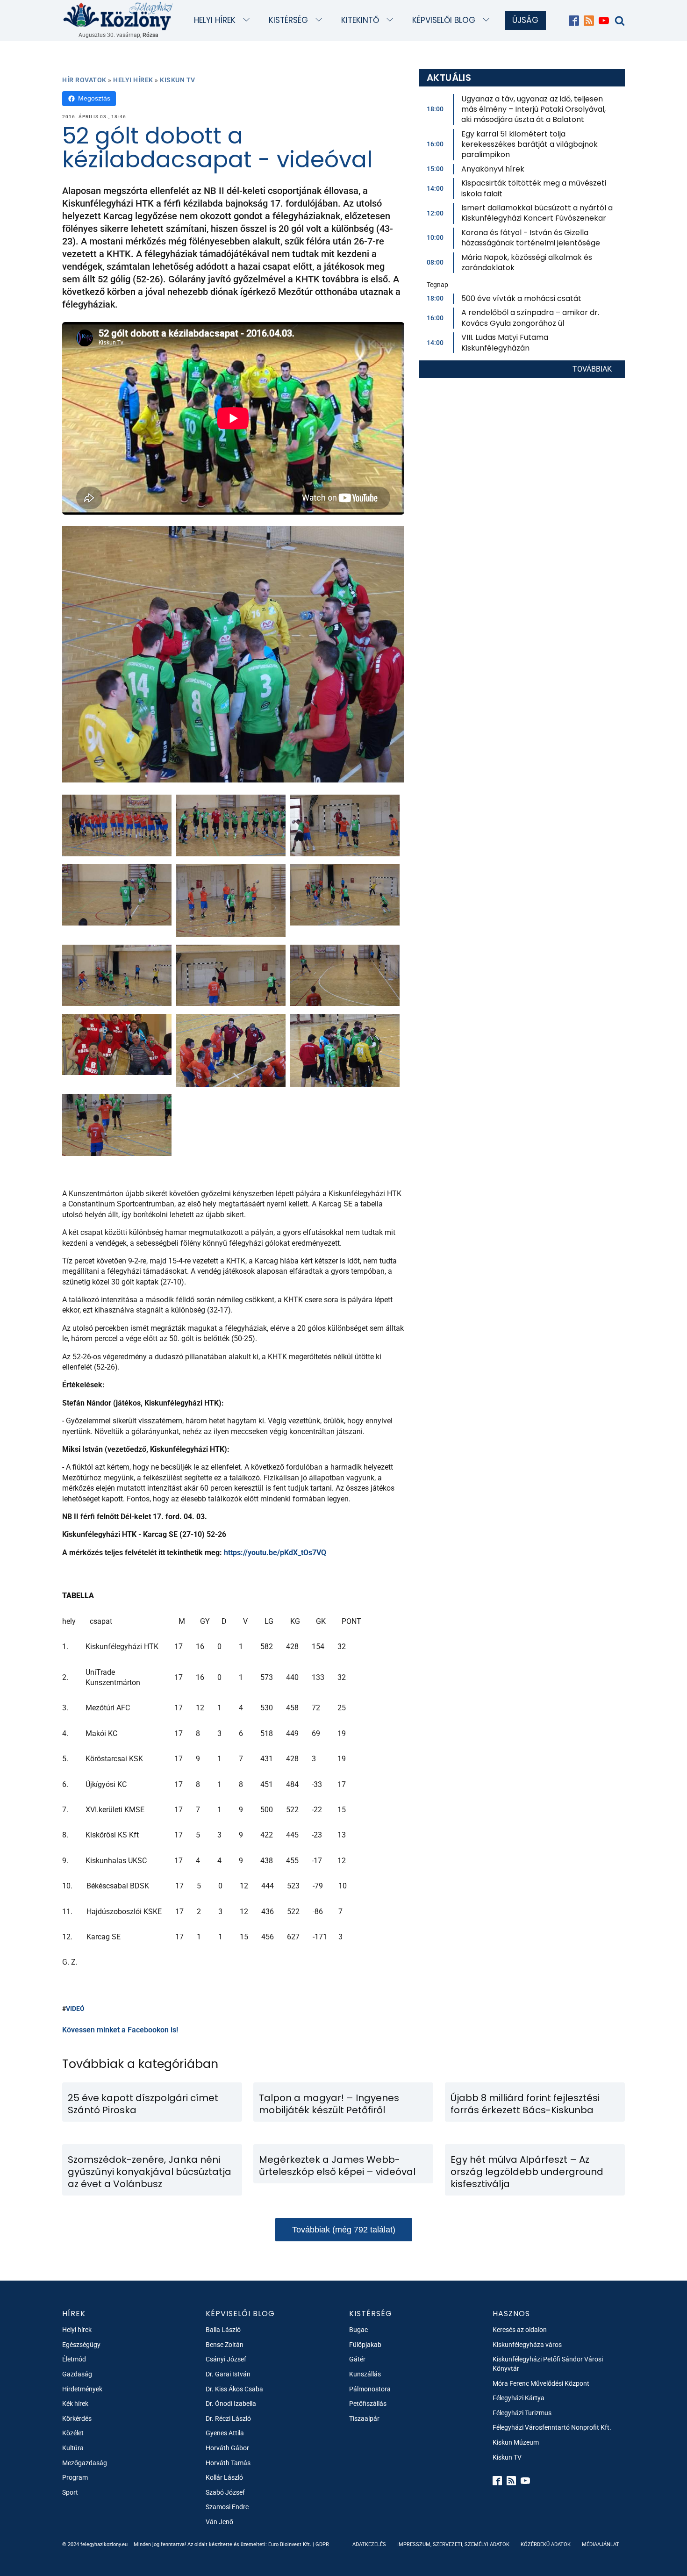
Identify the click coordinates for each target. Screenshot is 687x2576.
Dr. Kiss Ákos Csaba (234, 2389)
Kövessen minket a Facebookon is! (120, 2030)
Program (75, 2477)
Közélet (73, 2433)
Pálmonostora (370, 2389)
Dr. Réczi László (228, 2418)
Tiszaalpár (364, 2418)
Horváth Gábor (227, 2448)
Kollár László (224, 2477)
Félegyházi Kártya (519, 2398)
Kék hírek (75, 2404)
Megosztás (94, 98)
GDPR (322, 2544)
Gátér (357, 2359)
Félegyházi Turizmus (522, 2413)
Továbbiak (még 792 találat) (344, 2230)
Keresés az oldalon (520, 2330)
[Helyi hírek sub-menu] (248, 20)
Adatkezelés (369, 2544)
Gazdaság (77, 2374)
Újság (525, 20)
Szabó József (225, 2492)
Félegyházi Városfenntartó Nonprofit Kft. (552, 2427)
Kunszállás (365, 2374)
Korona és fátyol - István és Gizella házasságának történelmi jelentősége (531, 238)
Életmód (74, 2359)
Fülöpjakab (365, 2345)
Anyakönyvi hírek (493, 169)
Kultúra (73, 2448)
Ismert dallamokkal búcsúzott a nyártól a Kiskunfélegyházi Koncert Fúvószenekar (537, 213)
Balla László (223, 2330)
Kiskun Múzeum (516, 2442)
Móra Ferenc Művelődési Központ (541, 2383)
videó (75, 2009)
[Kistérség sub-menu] (321, 20)
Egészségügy (81, 2345)
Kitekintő (360, 20)
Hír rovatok (84, 80)
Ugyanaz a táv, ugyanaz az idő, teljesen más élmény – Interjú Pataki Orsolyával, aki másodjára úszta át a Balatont (533, 109)
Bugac (358, 2330)
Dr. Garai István (228, 2374)
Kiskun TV (178, 80)
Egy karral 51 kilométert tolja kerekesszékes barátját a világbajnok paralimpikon (530, 144)
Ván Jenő (219, 2522)
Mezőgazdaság (85, 2463)
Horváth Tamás (228, 2463)
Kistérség (288, 20)
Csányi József (226, 2359)
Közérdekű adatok (546, 2544)
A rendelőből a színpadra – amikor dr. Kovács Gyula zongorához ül (530, 318)
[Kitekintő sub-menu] (392, 20)
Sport (70, 2492)
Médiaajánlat (601, 2544)
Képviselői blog (444, 20)
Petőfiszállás (368, 2404)
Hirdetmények (82, 2389)
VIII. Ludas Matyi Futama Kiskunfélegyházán (505, 342)
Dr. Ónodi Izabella (231, 2404)
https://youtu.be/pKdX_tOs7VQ (275, 1553)
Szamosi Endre (227, 2507)
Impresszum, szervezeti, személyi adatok (453, 2544)
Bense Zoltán (225, 2345)
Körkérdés (77, 2418)
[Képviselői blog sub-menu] (488, 20)
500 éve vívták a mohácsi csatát (521, 298)
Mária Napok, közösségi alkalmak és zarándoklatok (527, 262)
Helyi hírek (215, 20)
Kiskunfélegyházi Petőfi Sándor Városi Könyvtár (548, 2364)
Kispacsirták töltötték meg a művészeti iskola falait (534, 188)
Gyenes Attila (225, 2433)
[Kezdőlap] (118, 16)
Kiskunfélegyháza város (527, 2345)
